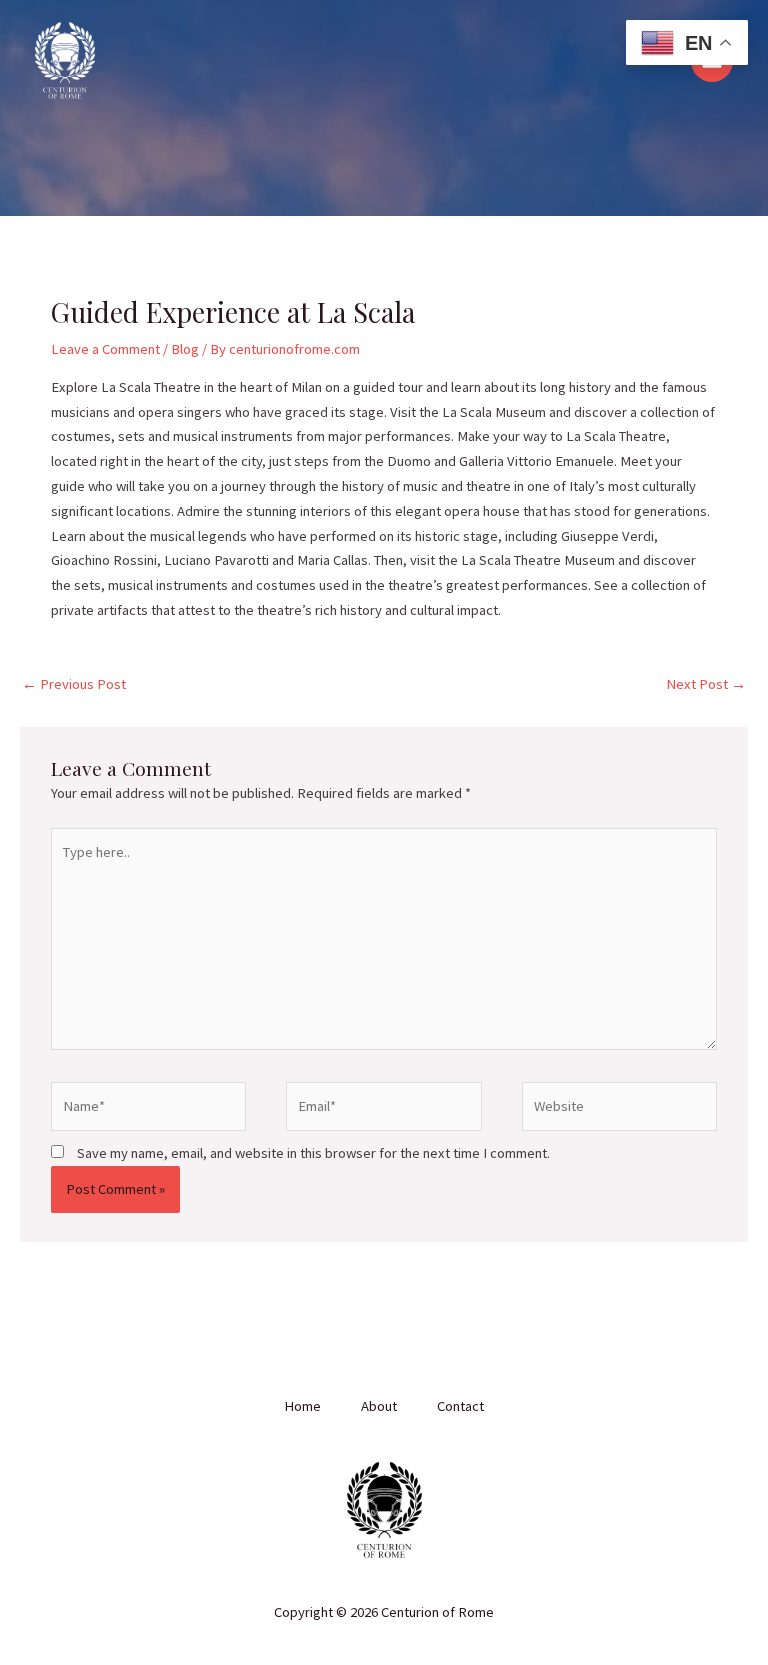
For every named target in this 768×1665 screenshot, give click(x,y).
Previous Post (74, 684)
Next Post (706, 684)
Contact (460, 1406)
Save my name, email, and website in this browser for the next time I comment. (313, 1153)
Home (302, 1406)
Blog (185, 349)
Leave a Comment (105, 349)
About (379, 1406)
